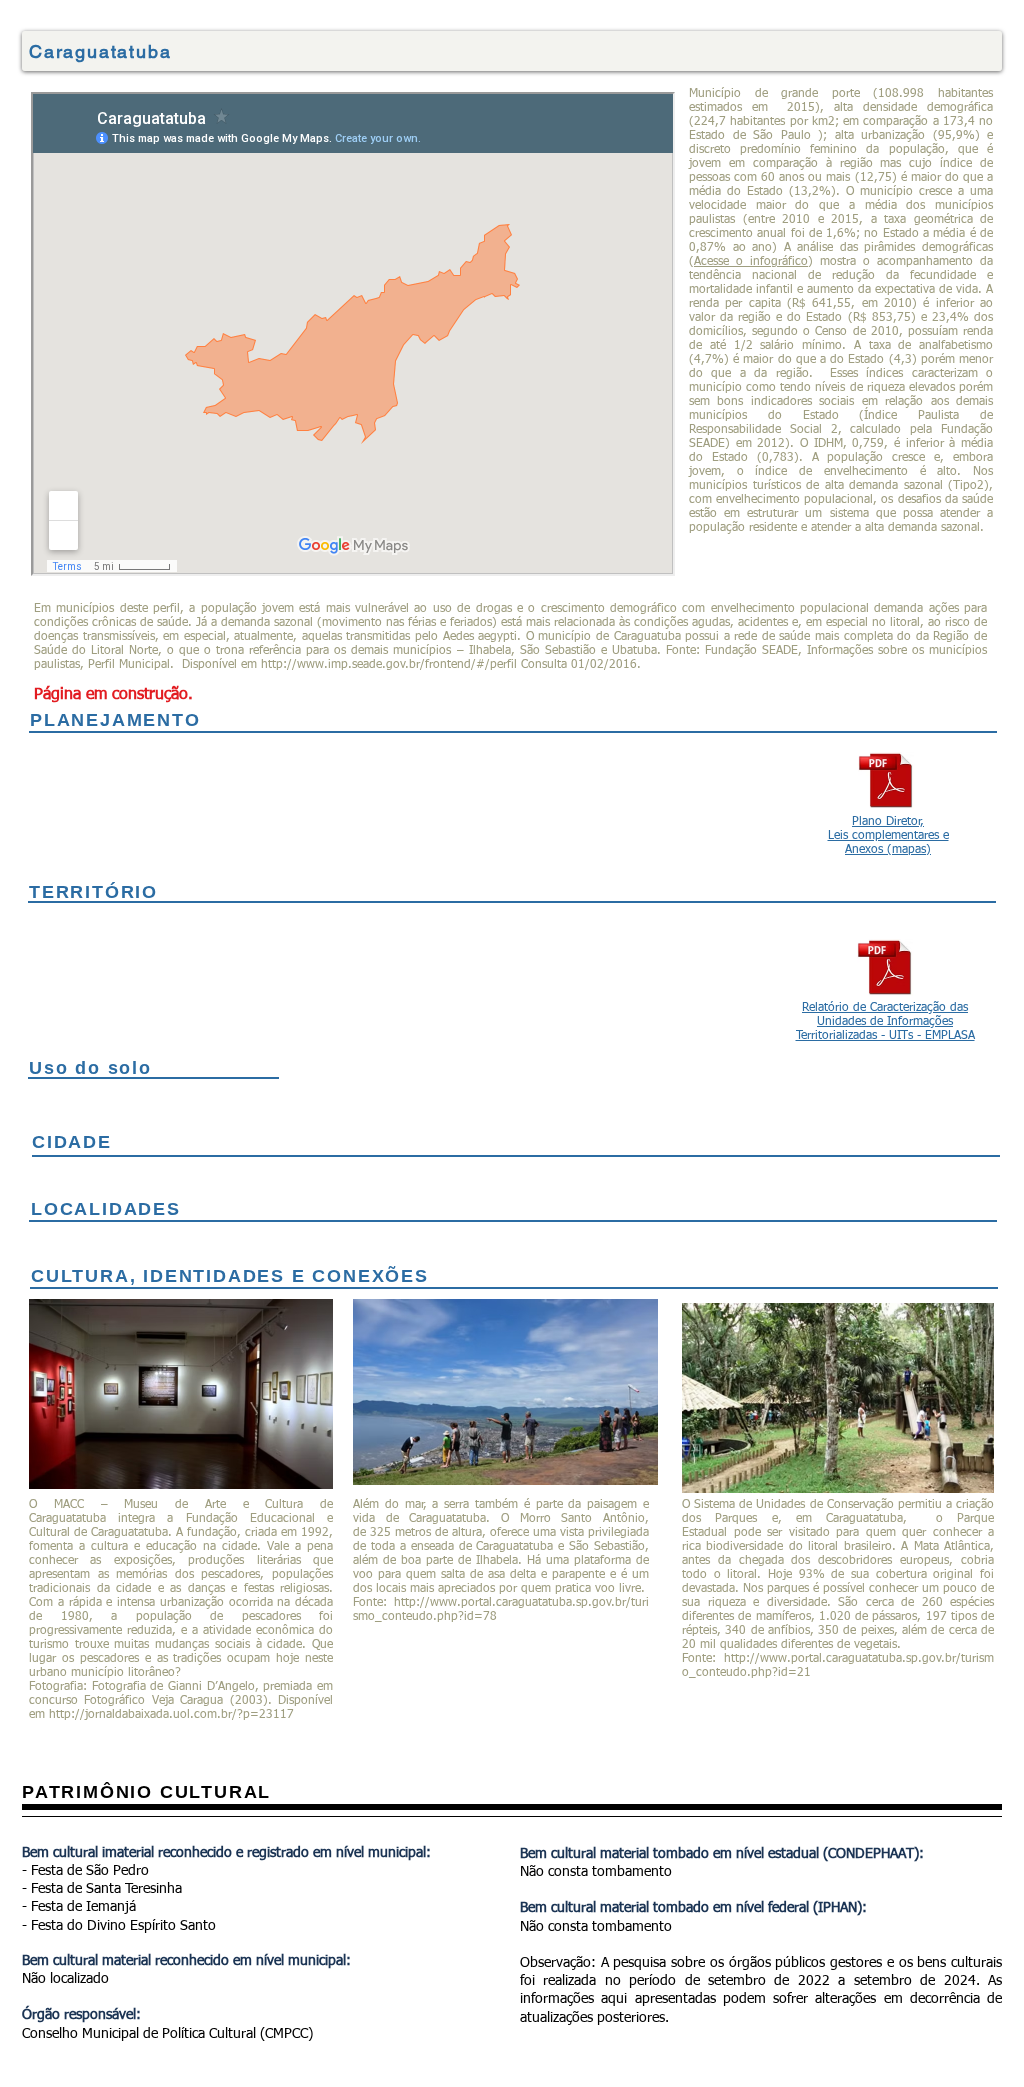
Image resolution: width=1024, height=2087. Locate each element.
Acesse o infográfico (751, 262)
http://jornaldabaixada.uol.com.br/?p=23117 (171, 1715)
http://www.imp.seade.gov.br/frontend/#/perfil (389, 665)
